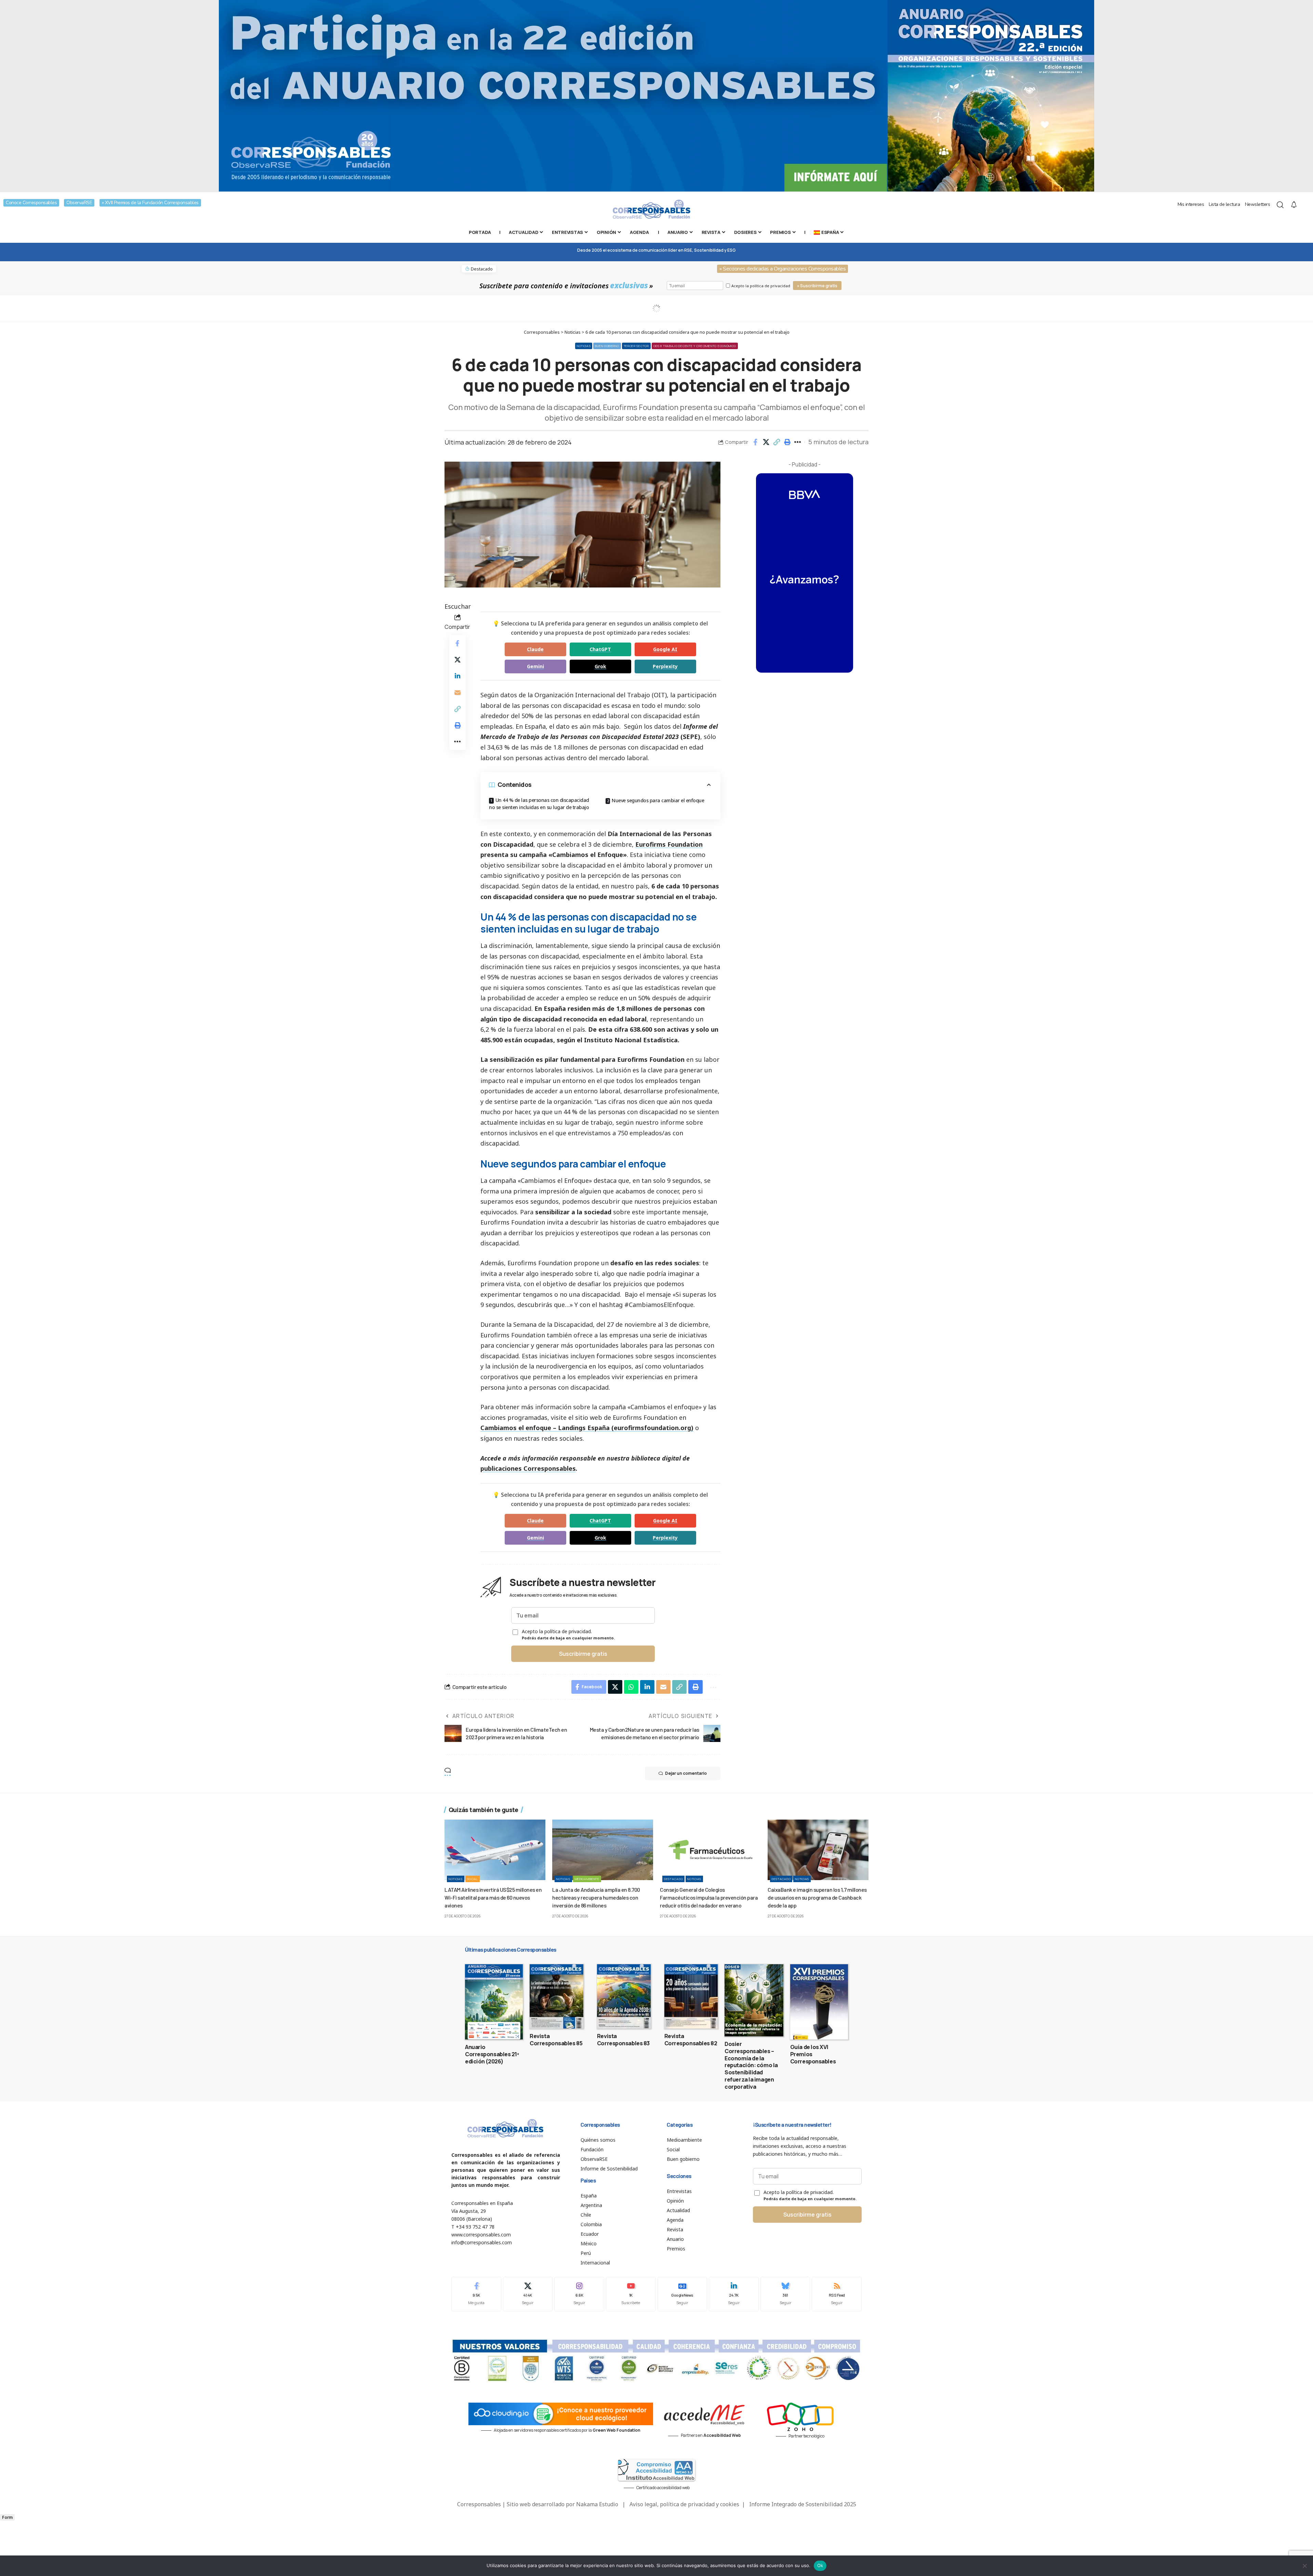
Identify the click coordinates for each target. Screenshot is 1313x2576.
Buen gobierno (607, 346)
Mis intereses (1191, 204)
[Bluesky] (785, 2294)
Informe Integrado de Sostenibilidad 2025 (803, 2504)
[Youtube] (631, 2294)
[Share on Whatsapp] (631, 1687)
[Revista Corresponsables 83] (624, 1996)
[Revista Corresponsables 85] (556, 1996)
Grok (600, 666)
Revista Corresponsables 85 (556, 2040)
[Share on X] (766, 442)
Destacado (673, 1879)
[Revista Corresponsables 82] (691, 1996)
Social (473, 1879)
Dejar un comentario (686, 1773)
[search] (1280, 205)
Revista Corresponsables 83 (623, 2040)
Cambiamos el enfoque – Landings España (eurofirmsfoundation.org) (587, 1428)
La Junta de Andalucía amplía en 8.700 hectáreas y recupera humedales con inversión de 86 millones (596, 1897)
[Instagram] (579, 2294)
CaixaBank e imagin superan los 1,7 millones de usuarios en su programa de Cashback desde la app (817, 1897)
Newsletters (1258, 204)
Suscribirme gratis (583, 1654)
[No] (1304, 2566)
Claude (535, 649)
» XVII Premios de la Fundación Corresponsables (150, 203)
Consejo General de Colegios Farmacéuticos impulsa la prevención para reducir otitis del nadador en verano (709, 1897)
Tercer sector (636, 346)
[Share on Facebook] (755, 442)
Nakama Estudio (597, 2504)
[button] (777, 442)
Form (7, 2517)
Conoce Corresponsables (31, 203)
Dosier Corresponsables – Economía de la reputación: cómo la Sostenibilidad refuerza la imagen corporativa (751, 2065)
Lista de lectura (1224, 204)
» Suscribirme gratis (817, 286)
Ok (820, 2565)
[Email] (457, 692)
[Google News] (682, 2294)
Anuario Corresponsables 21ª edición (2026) (492, 2054)
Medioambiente (587, 1879)
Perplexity (665, 666)
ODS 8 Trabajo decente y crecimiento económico (695, 346)
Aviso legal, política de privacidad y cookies (684, 2504)
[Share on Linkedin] (457, 676)
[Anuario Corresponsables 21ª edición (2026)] (494, 2002)
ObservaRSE (79, 203)
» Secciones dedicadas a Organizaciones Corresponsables (783, 269)
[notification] (1294, 205)
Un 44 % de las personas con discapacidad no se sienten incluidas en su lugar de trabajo (539, 804)
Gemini (535, 666)
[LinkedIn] (734, 2294)
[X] (528, 2294)
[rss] (837, 2294)
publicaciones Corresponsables (528, 1468)
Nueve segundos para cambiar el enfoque (658, 800)
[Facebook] (476, 2294)
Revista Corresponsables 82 (691, 2040)
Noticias (584, 346)
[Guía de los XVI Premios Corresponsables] (819, 2002)
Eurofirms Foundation (669, 844)
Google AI (665, 649)
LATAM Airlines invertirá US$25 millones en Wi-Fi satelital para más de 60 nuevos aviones (493, 1897)
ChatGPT (600, 649)
